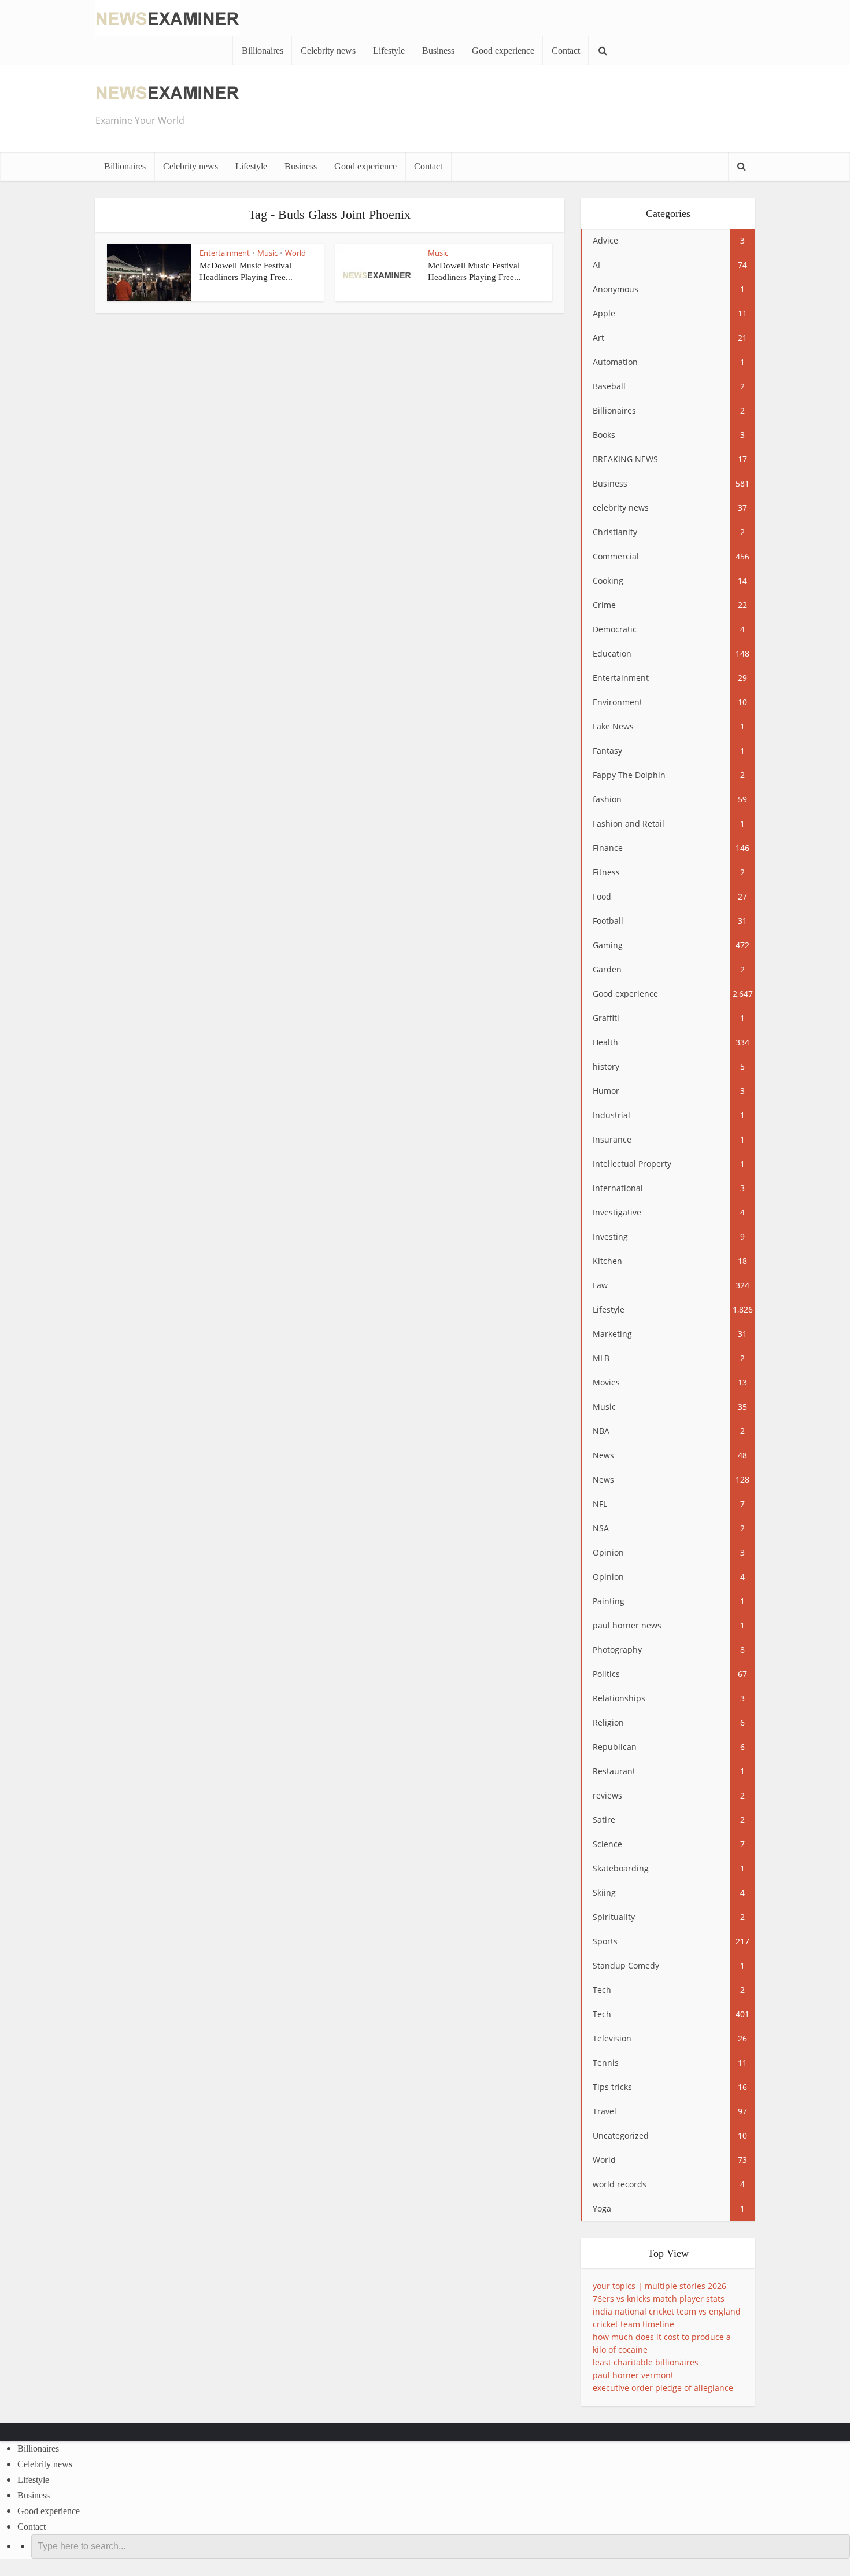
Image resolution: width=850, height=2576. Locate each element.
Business (438, 51)
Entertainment (225, 253)
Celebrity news (328, 51)
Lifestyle (389, 51)
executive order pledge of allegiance (663, 2388)
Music (267, 253)
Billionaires (263, 51)
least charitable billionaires (646, 2362)
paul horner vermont (633, 2375)
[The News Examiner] (168, 17)
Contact (566, 51)
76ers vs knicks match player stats (659, 2299)
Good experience (503, 51)
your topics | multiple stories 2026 (659, 2286)
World (295, 253)
